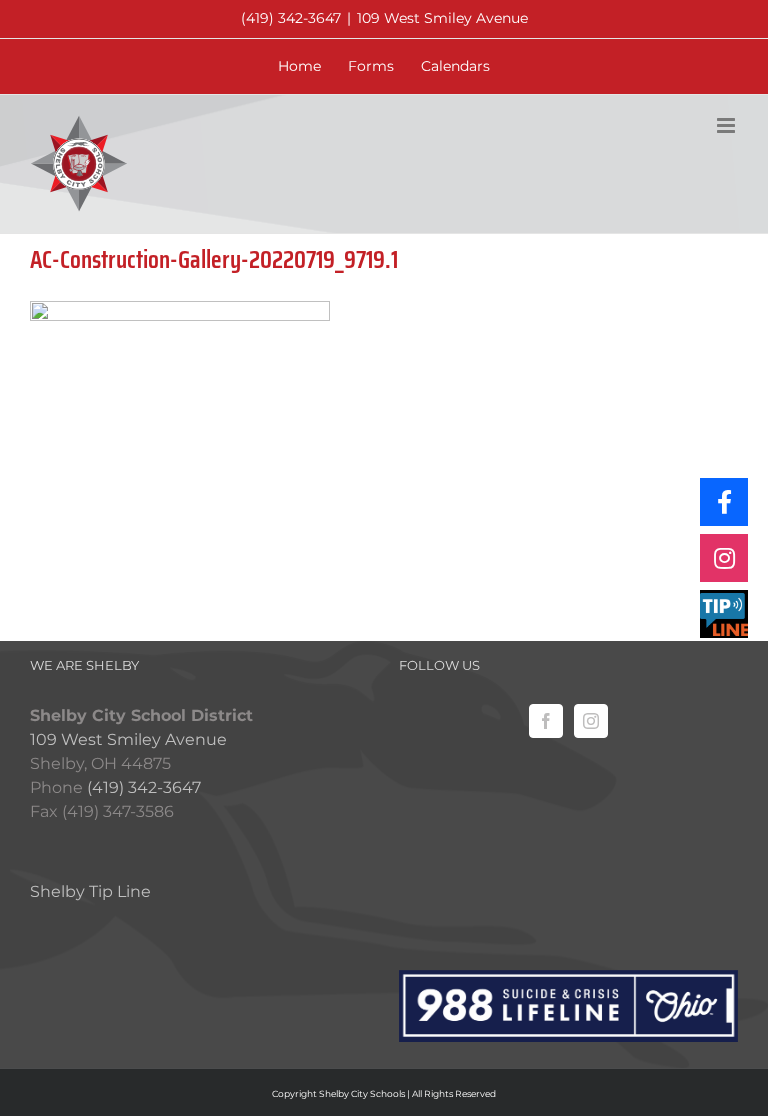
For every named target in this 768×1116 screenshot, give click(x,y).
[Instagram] (591, 721)
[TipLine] (724, 614)
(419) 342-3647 (291, 18)
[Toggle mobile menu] (727, 125)
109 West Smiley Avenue (442, 18)
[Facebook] (546, 721)
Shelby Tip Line (90, 891)
